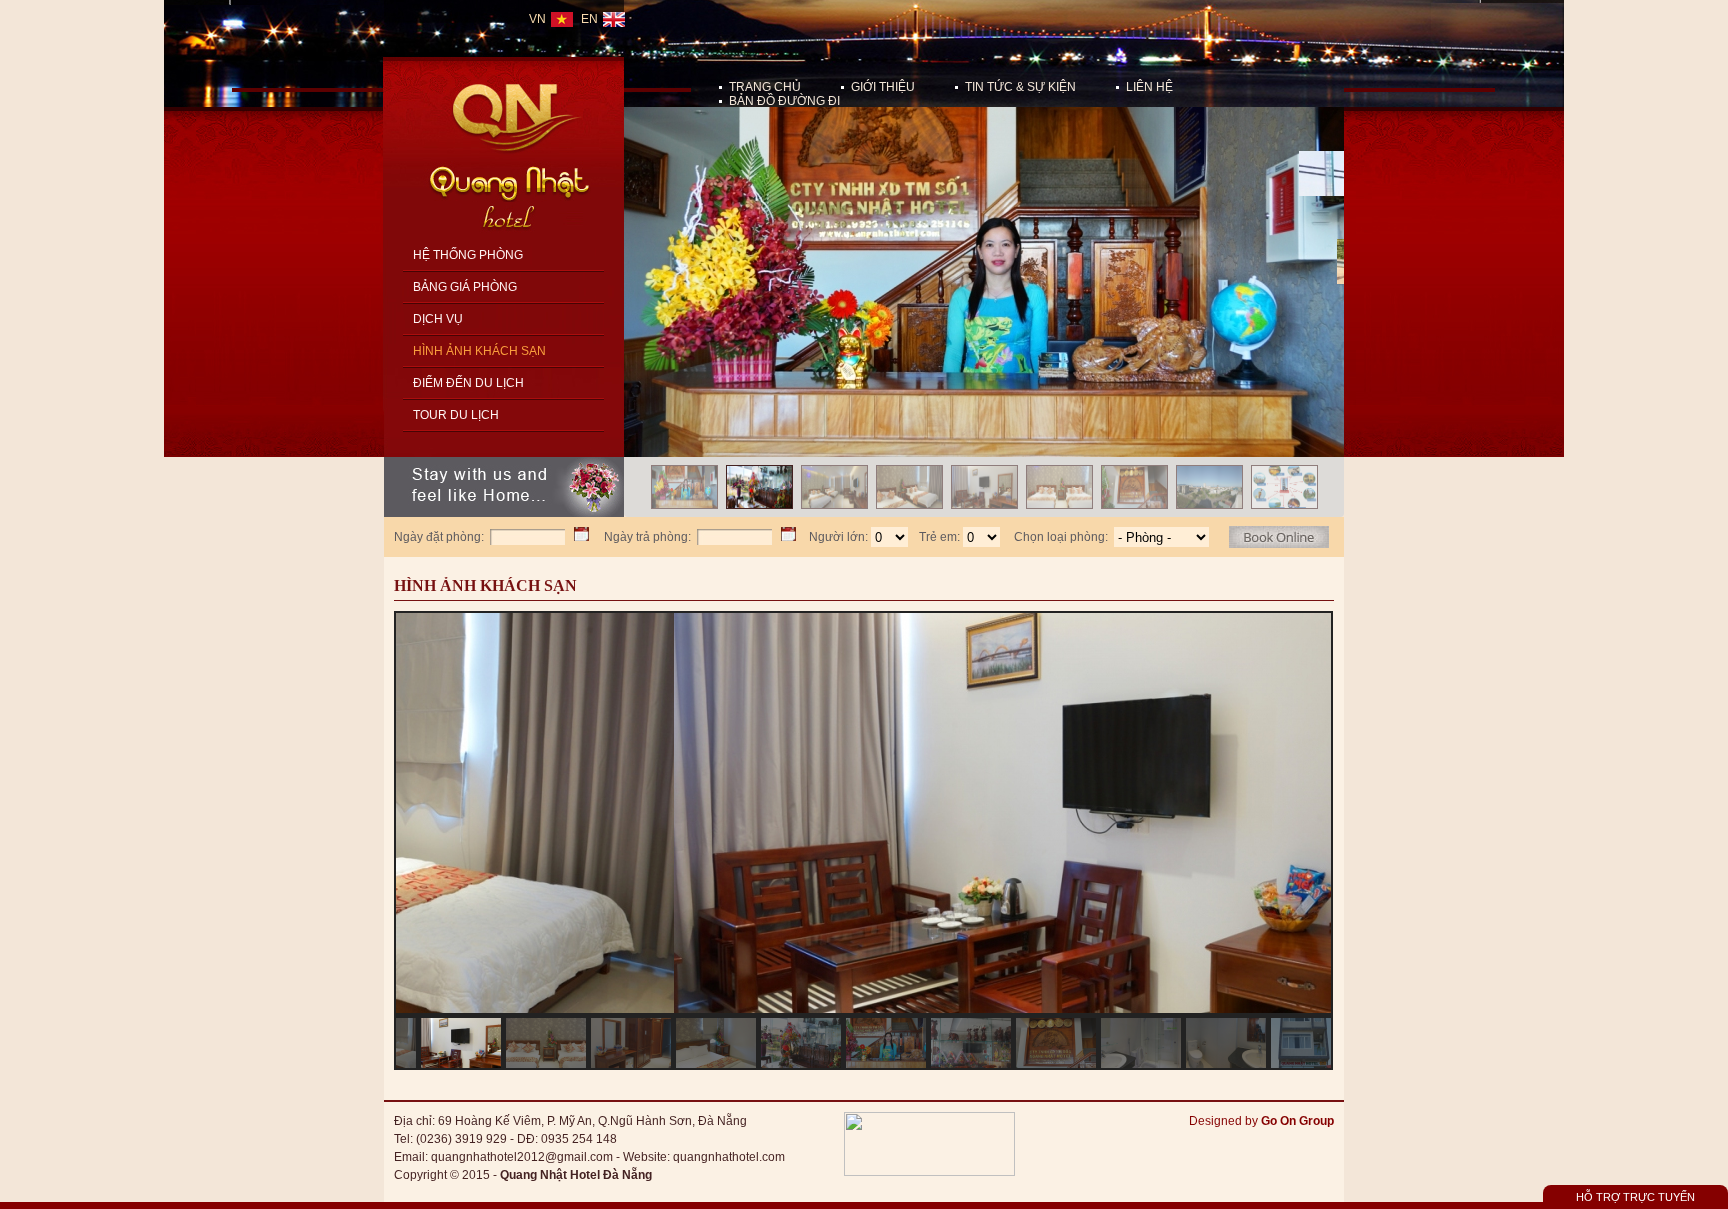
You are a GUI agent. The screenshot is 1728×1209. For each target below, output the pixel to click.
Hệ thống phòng (468, 255)
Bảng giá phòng (465, 287)
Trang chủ (765, 87)
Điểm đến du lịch (468, 383)
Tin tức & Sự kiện (1020, 87)
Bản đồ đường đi (784, 101)
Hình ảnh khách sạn (479, 351)
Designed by (1261, 1121)
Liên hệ (1149, 87)
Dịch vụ (438, 319)
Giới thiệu (883, 87)
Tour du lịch (456, 415)
